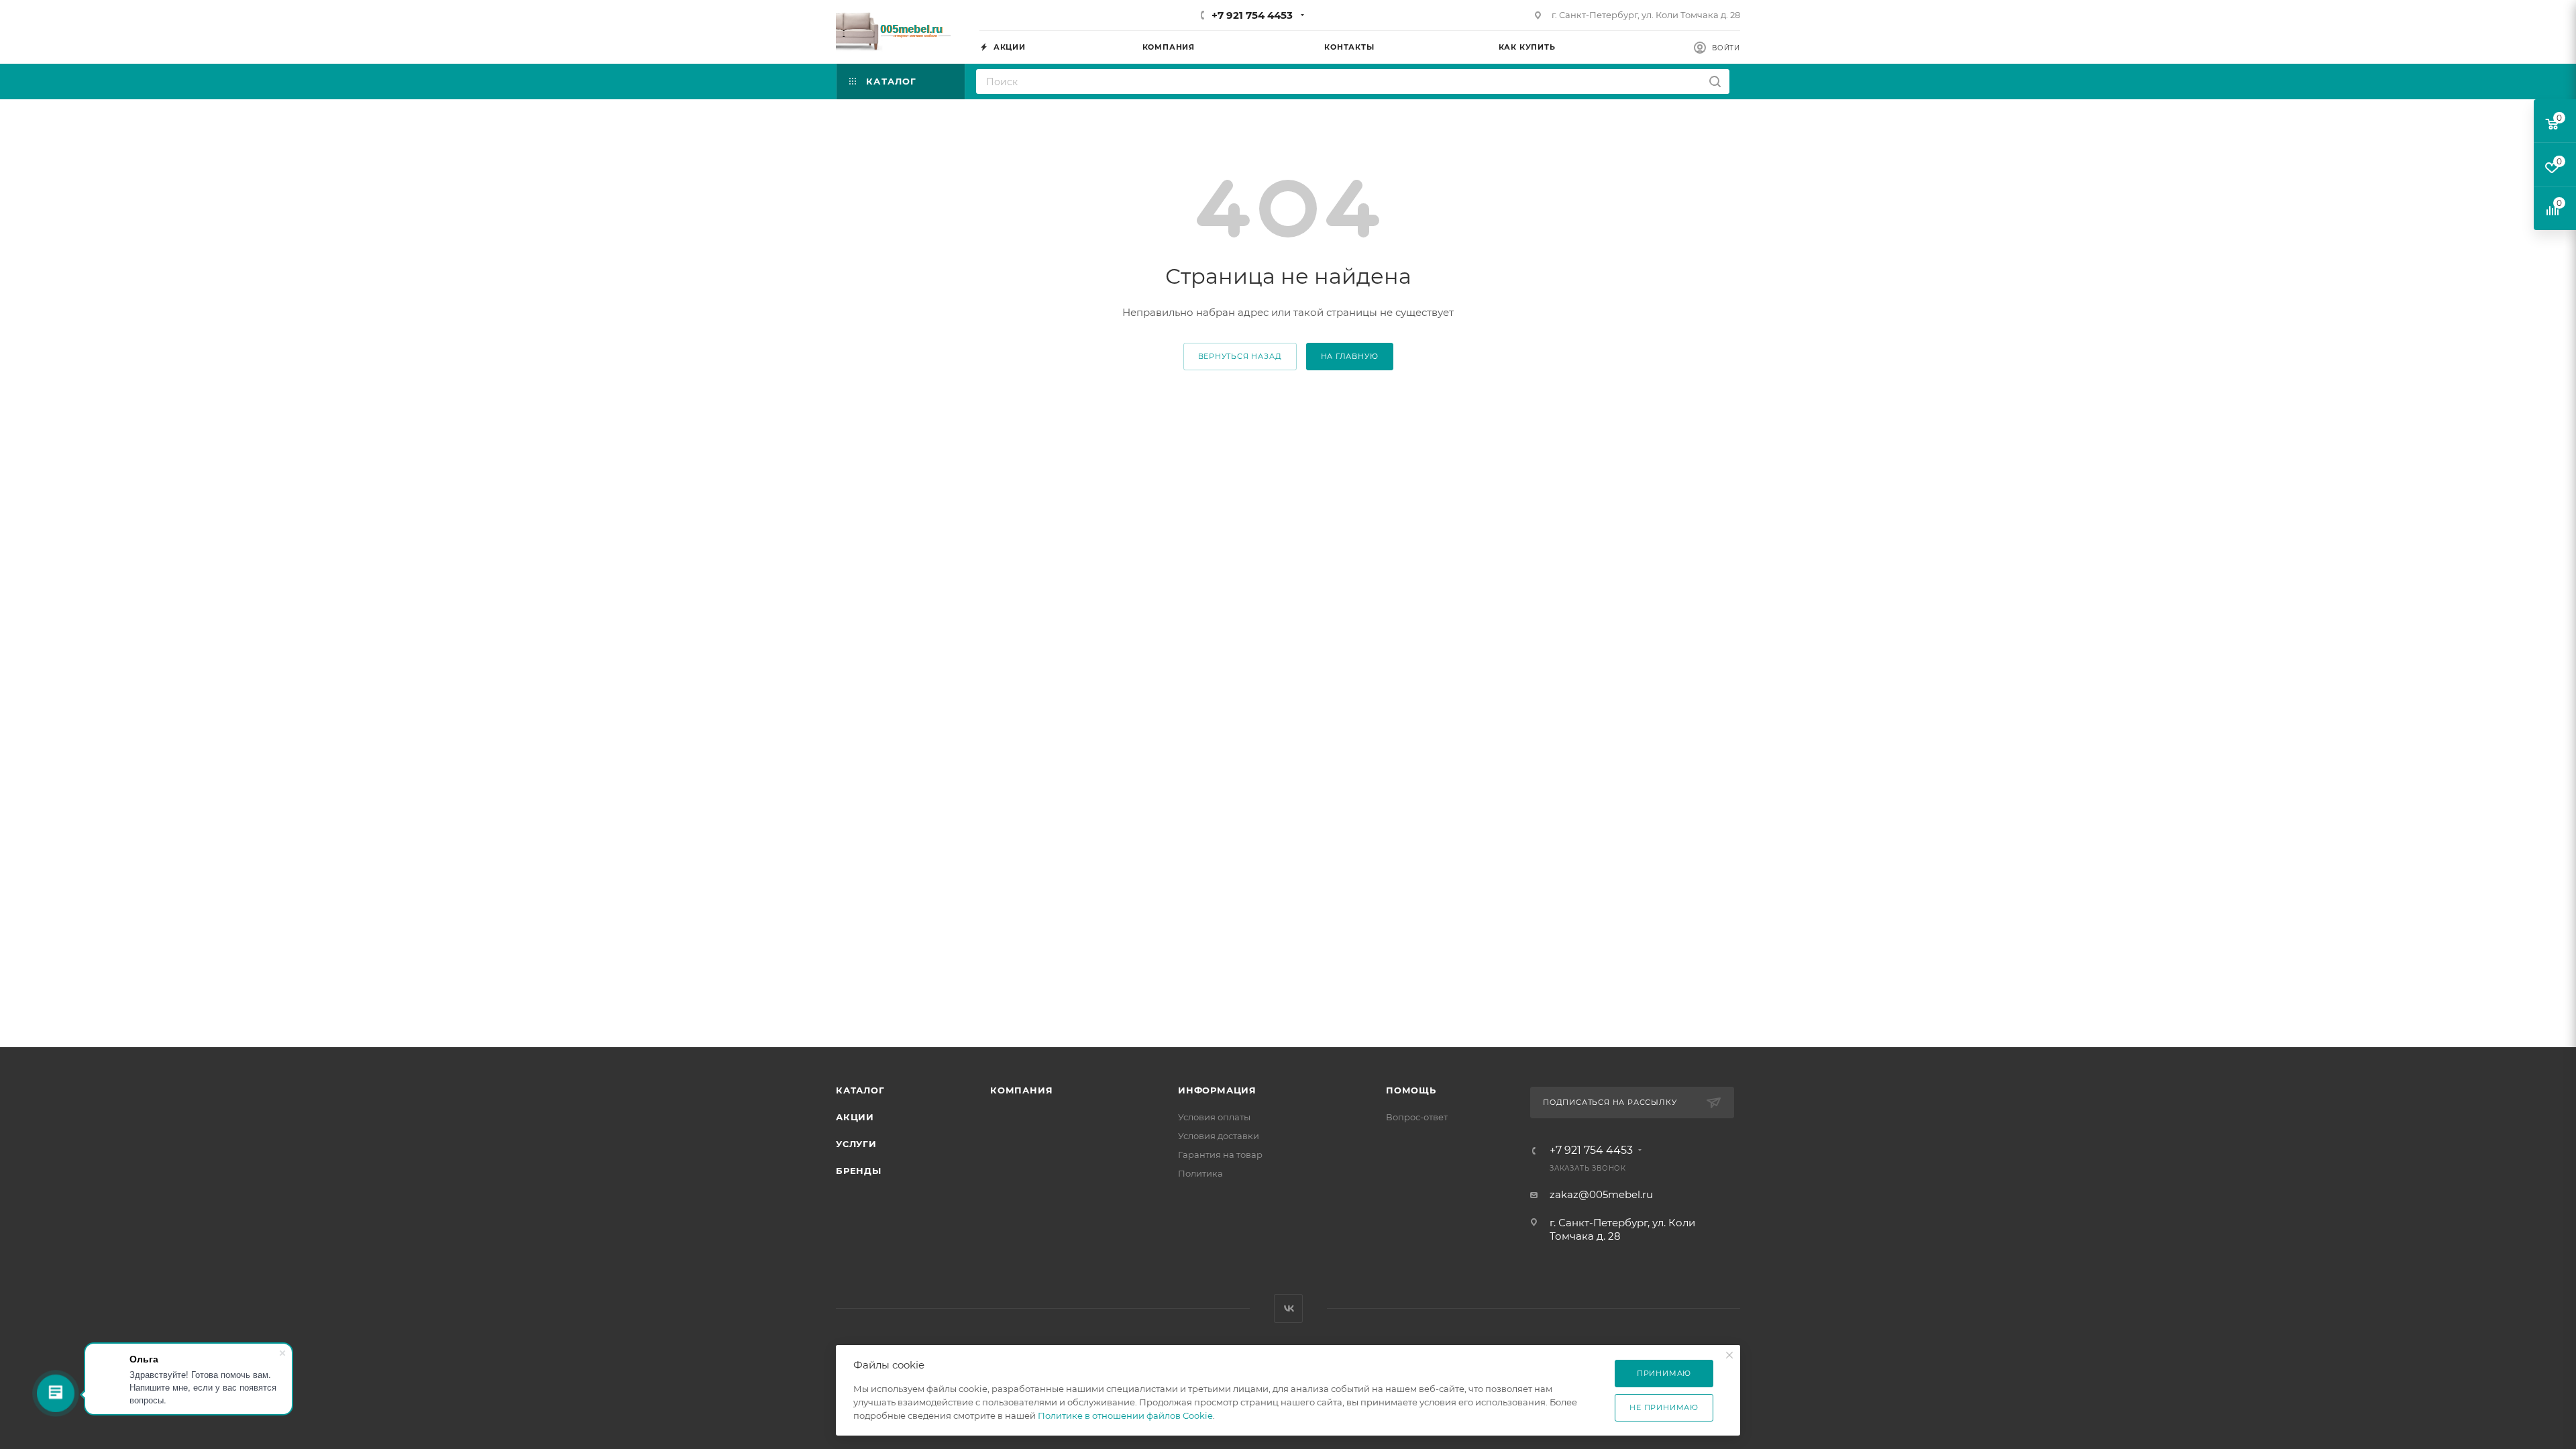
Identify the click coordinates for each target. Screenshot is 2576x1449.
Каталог (860, 1090)
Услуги (856, 1144)
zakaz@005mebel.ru (1601, 1194)
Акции (855, 1117)
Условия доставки (1219, 1136)
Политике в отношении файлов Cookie (1125, 1415)
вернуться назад (1240, 356)
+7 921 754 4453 (1252, 15)
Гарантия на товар (1220, 1155)
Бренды (859, 1171)
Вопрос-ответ (1417, 1117)
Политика (1200, 1173)
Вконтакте (1288, 1308)
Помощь (1411, 1090)
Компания (1021, 1090)
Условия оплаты (1214, 1117)
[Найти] (1715, 82)
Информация (1217, 1090)
